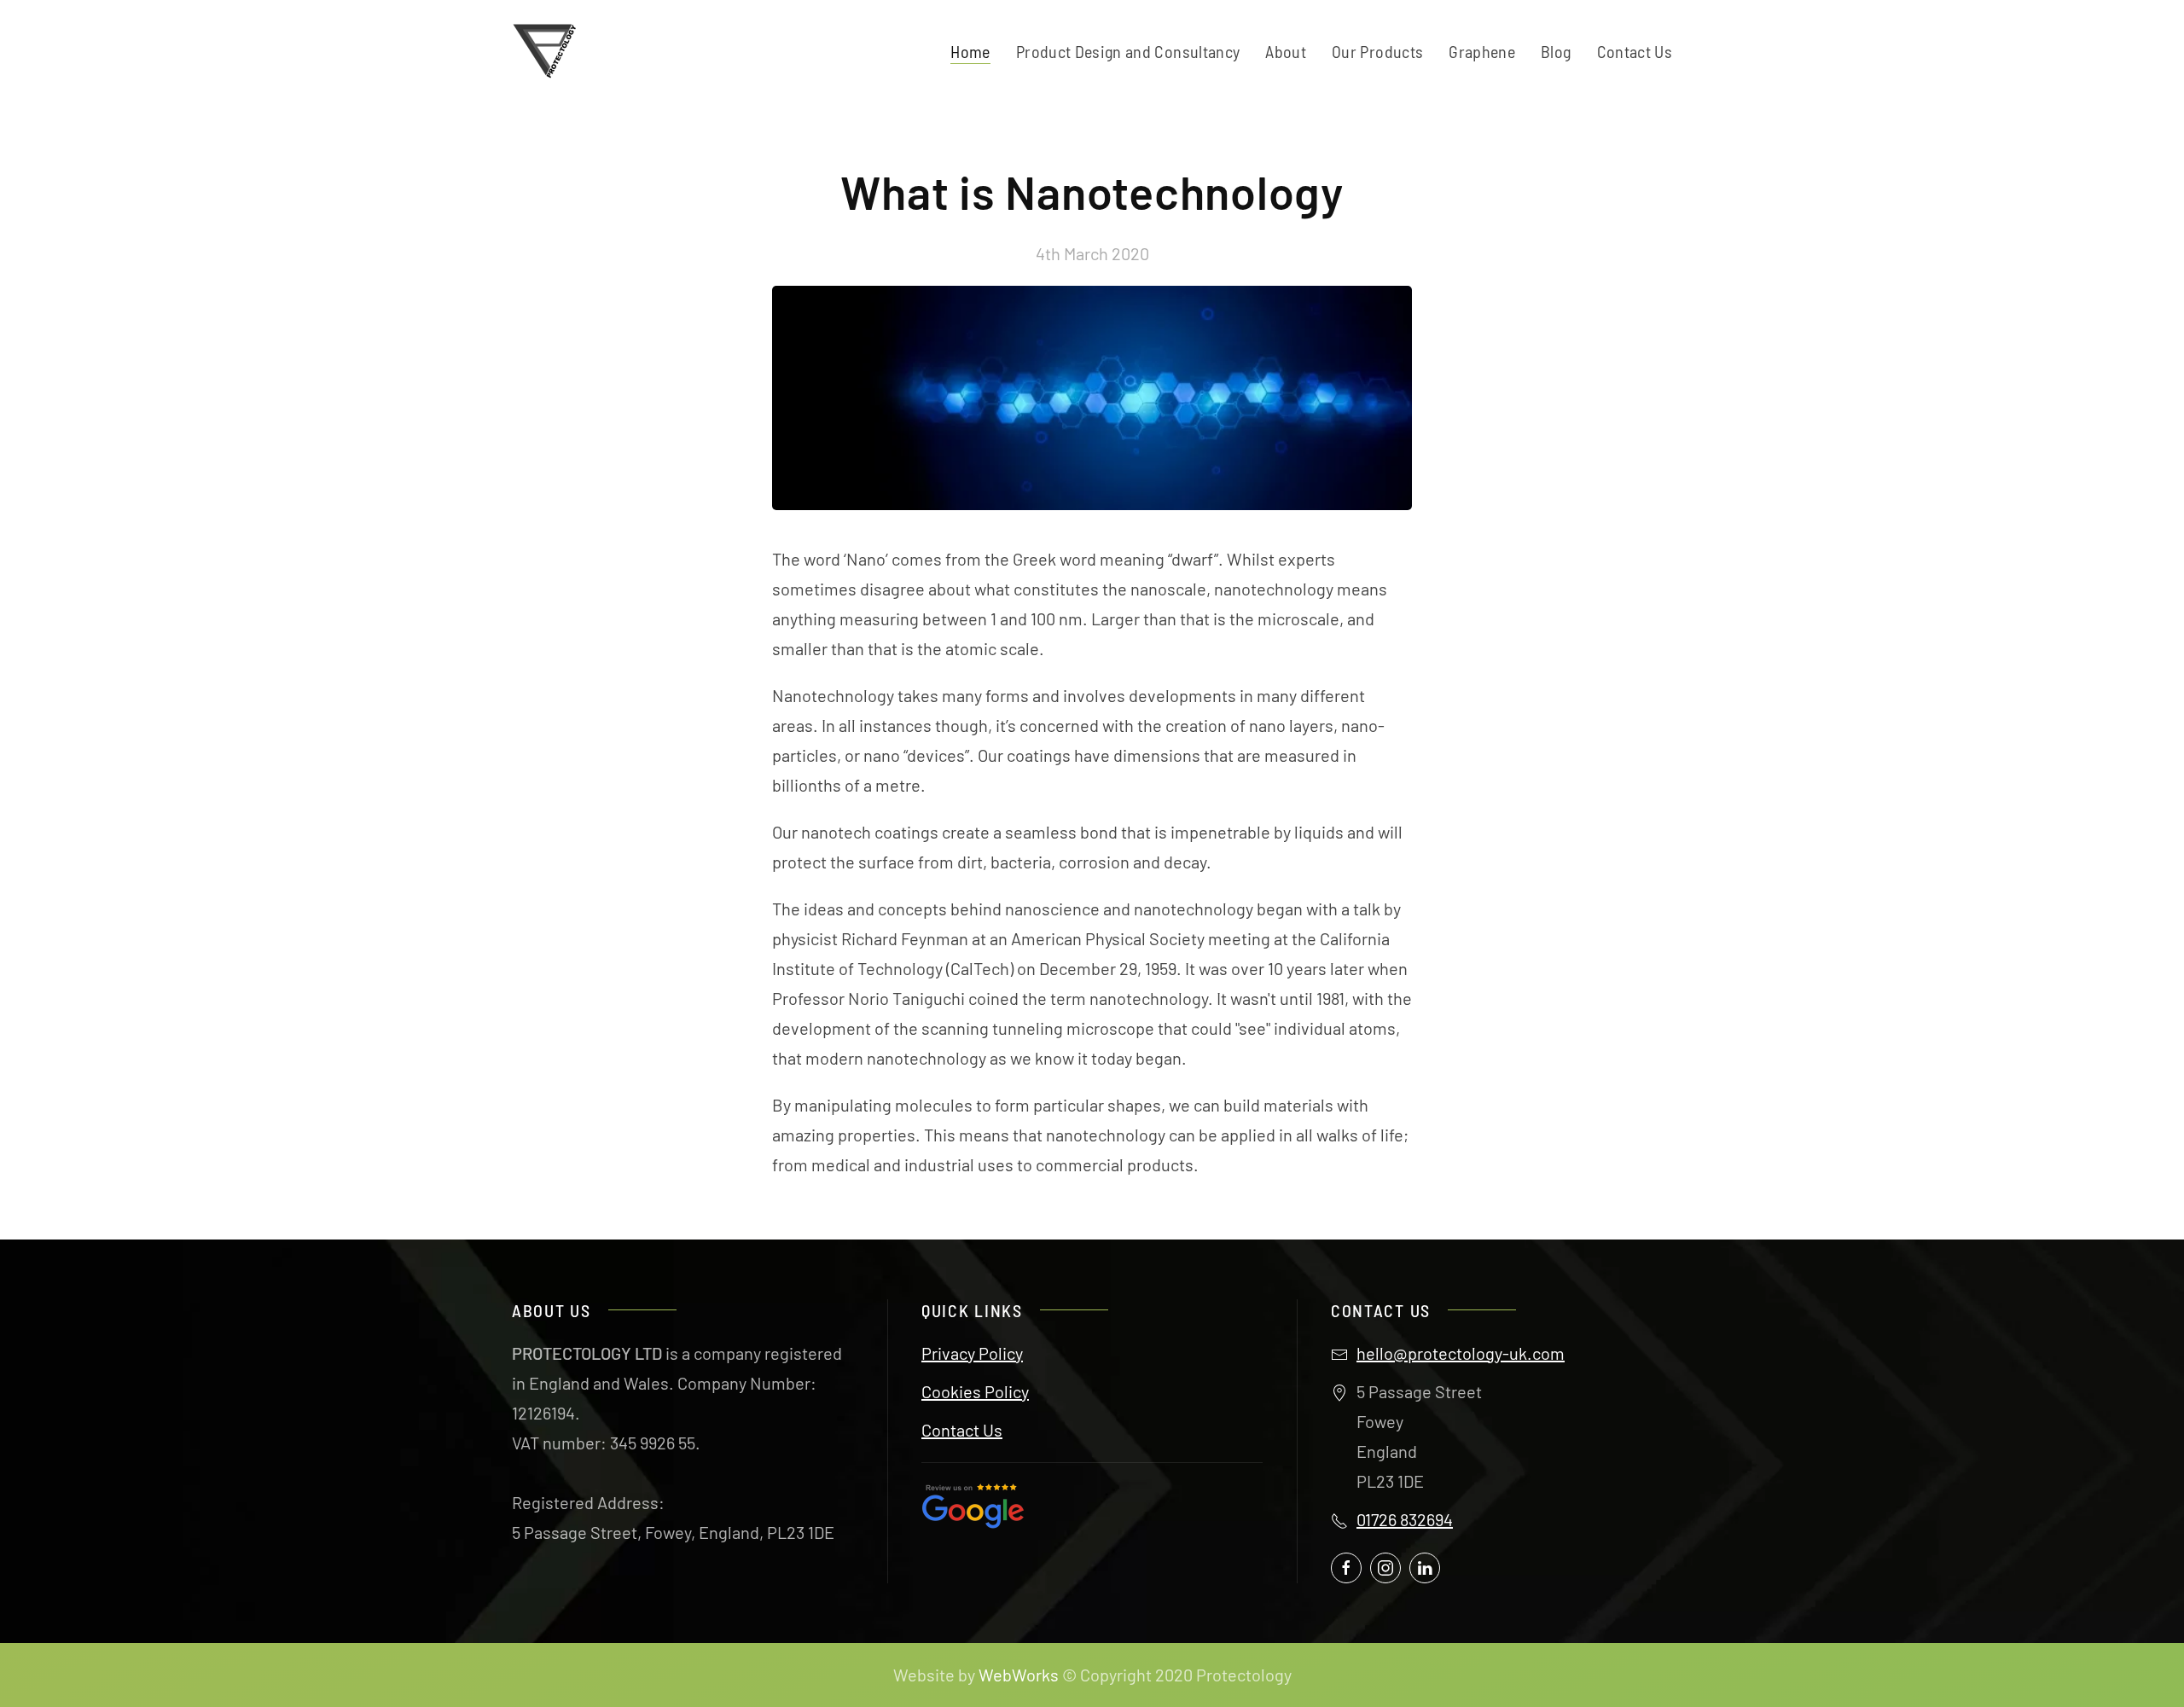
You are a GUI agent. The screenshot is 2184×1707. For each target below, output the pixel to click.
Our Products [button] (1377, 51)
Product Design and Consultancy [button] (1128, 51)
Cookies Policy (975, 1391)
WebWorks (1019, 1675)
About (1286, 51)
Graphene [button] (1482, 51)
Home (970, 51)
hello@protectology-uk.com (1461, 1353)
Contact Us (1635, 51)
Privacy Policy (972, 1353)
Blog (1556, 51)
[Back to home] (549, 51)
